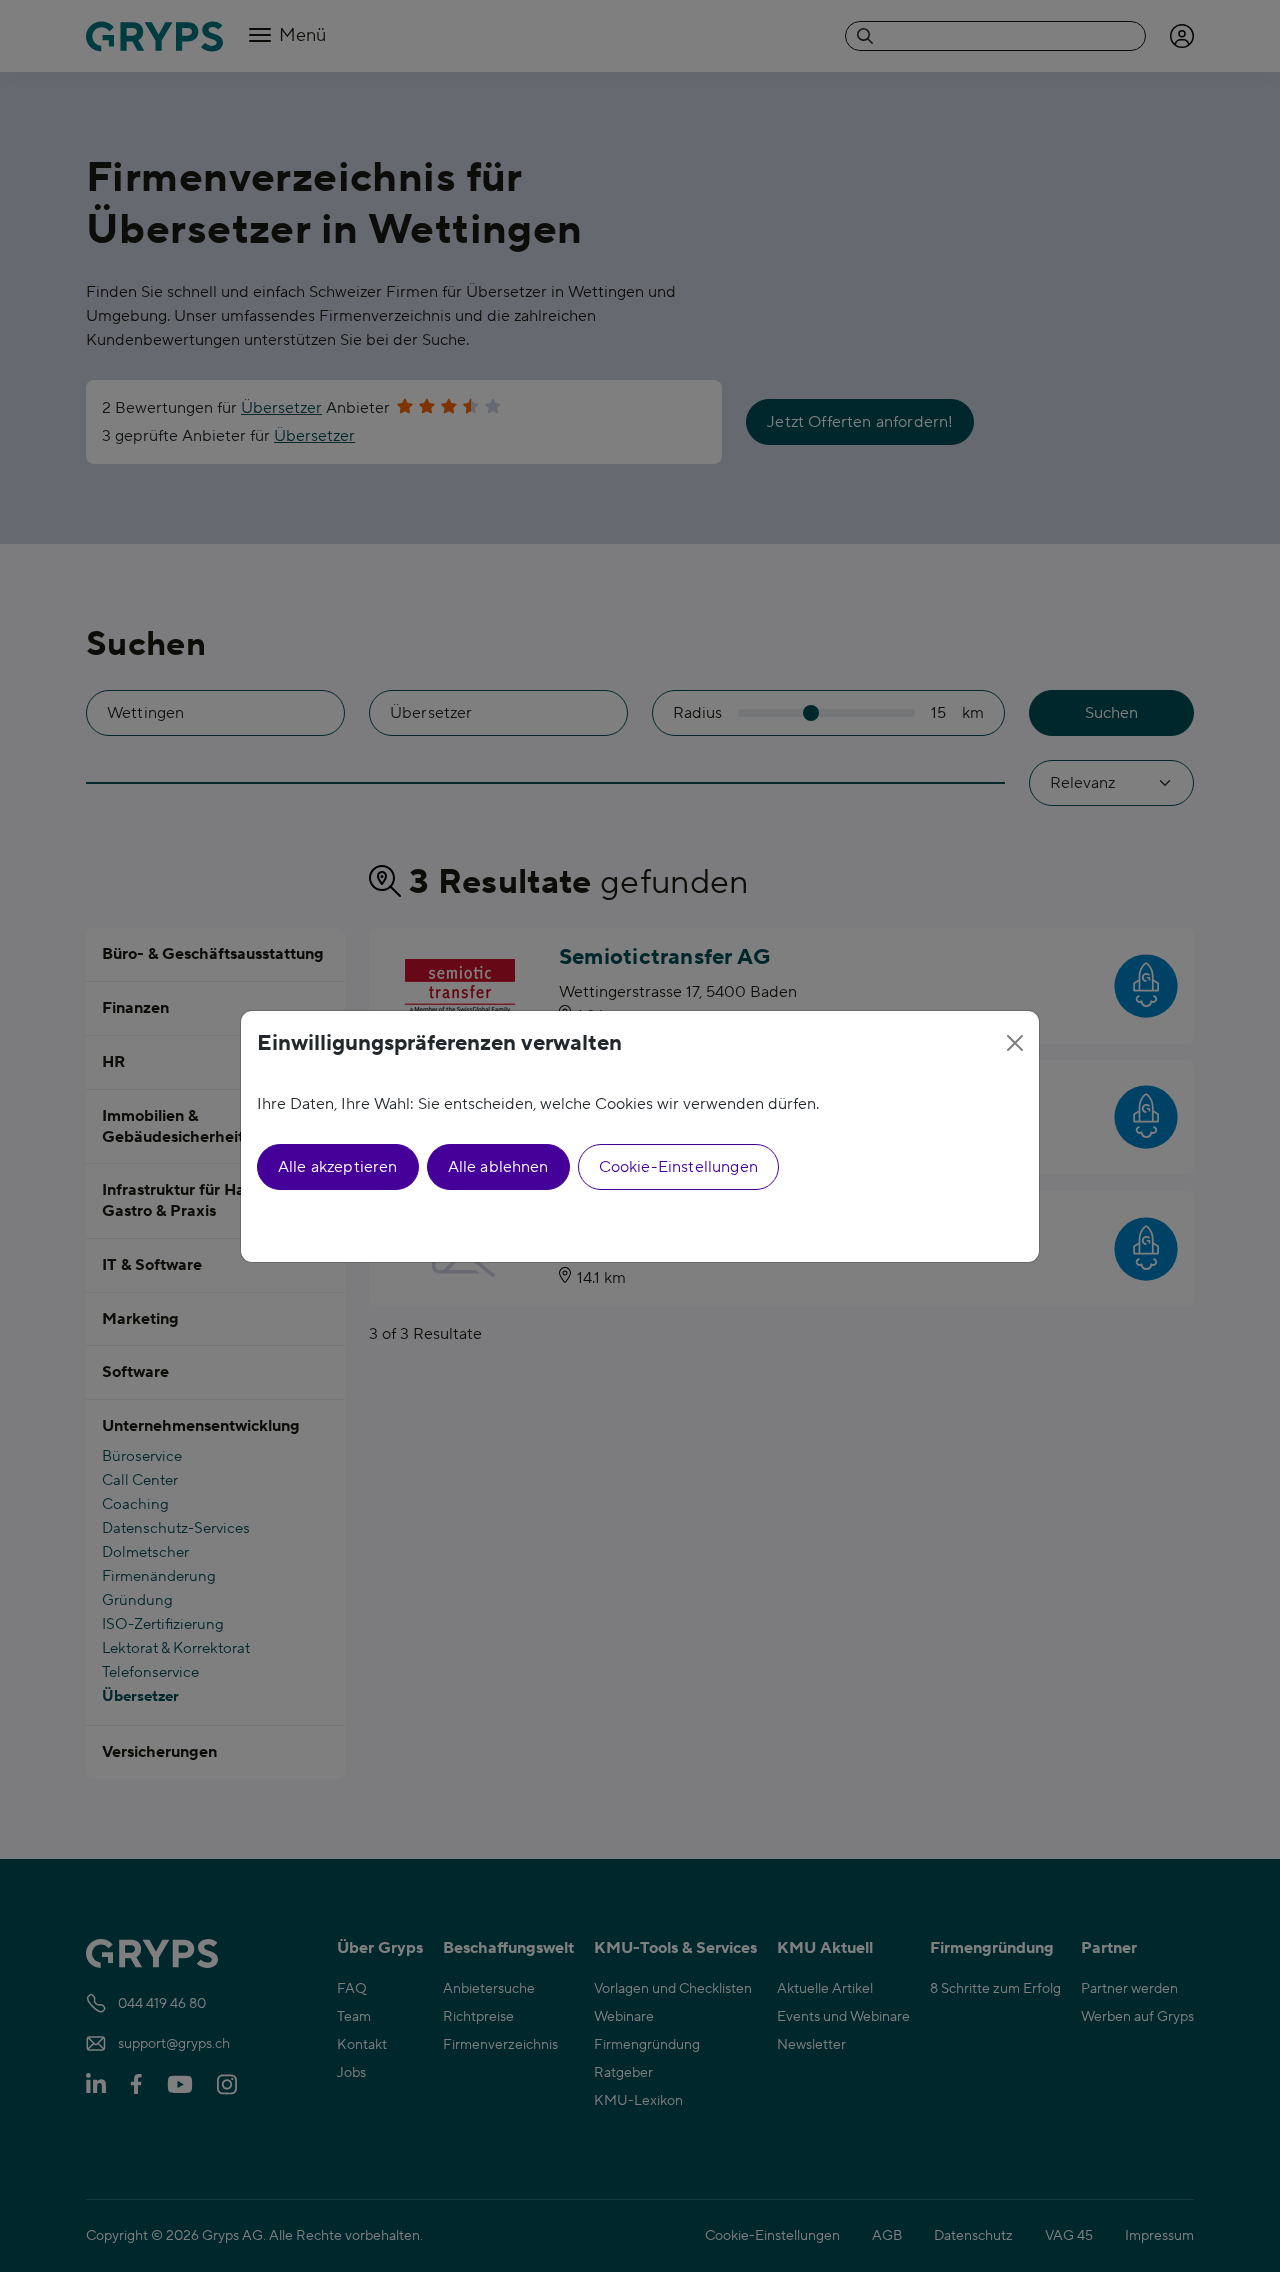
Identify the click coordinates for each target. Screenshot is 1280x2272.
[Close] (1015, 1043)
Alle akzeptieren (338, 1167)
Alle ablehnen (498, 1167)
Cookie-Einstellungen (678, 1167)
